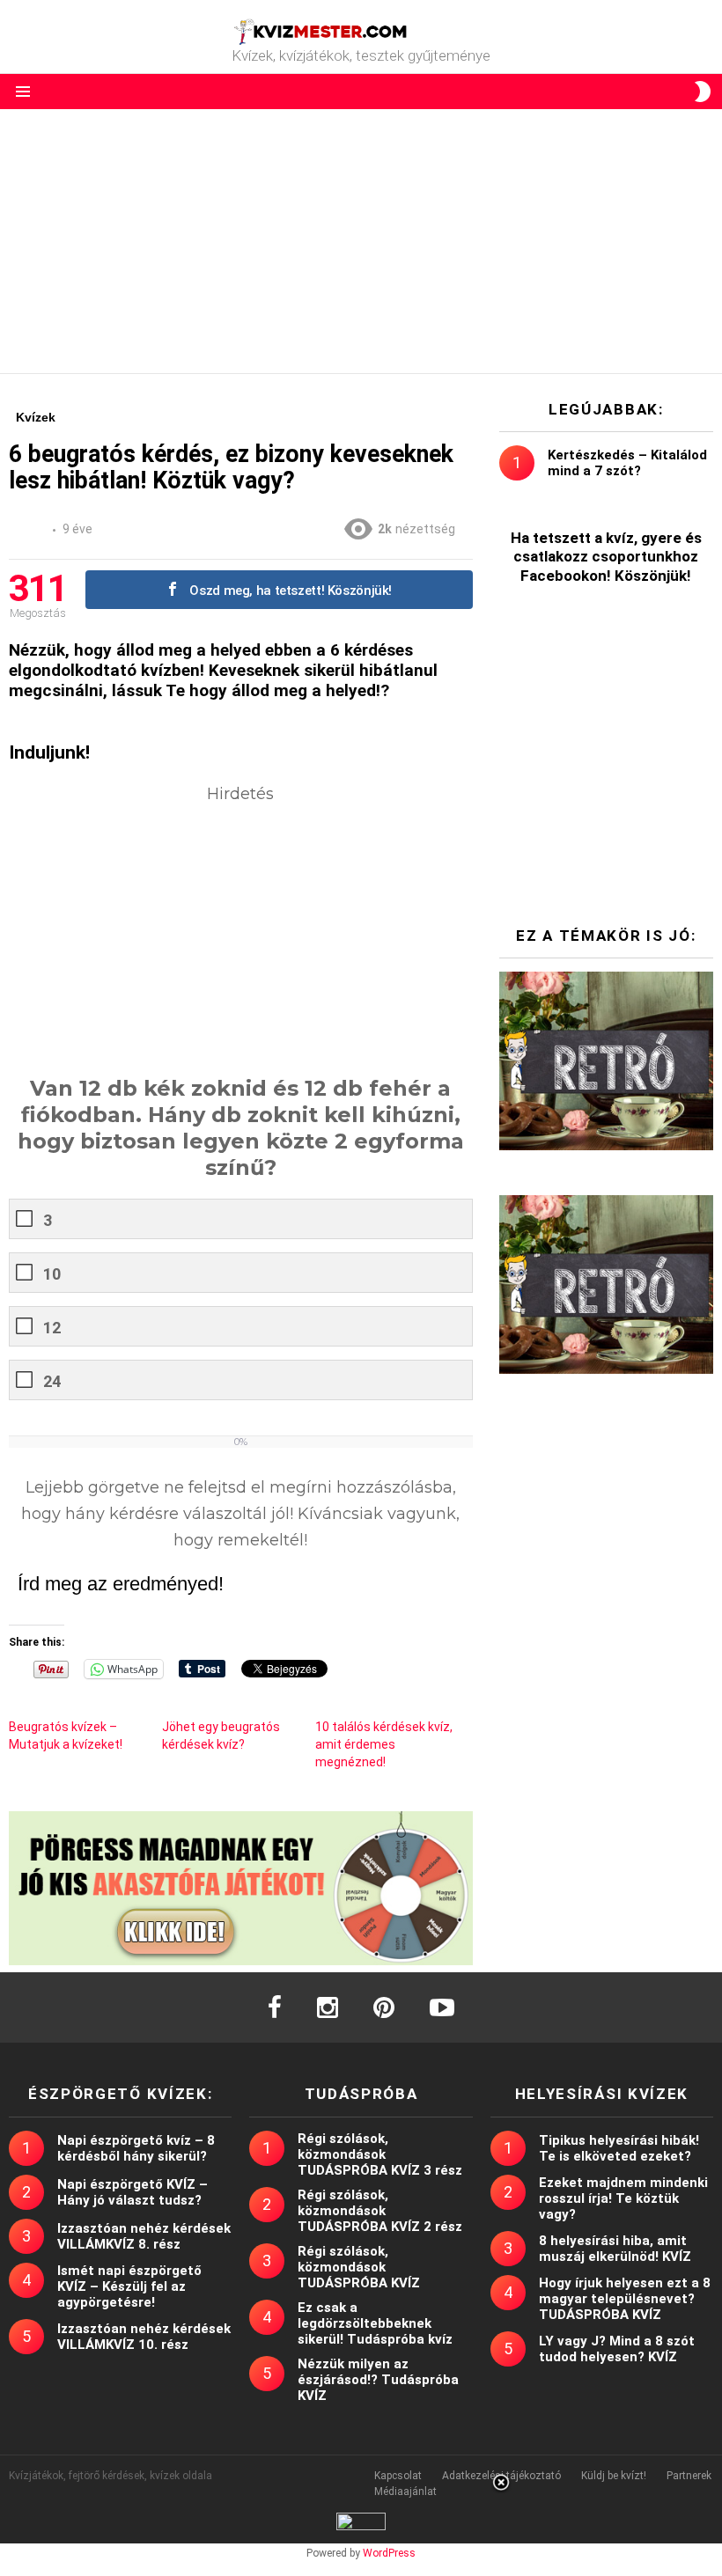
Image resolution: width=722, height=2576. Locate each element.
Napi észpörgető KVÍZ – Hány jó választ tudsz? (133, 2192)
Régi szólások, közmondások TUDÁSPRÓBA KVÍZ (359, 2267)
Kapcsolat (398, 2476)
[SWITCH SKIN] (703, 92)
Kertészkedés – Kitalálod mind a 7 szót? (627, 463)
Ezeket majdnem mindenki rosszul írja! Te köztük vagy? (623, 2198)
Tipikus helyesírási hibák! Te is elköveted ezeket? (619, 2148)
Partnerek (689, 2476)
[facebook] (275, 2007)
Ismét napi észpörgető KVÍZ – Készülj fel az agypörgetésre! (129, 2286)
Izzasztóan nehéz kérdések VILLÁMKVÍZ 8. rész (144, 2236)
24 (52, 1381)
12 (52, 1328)
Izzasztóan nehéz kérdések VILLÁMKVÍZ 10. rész (144, 2337)
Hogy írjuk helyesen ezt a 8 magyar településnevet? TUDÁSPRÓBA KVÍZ (625, 2299)
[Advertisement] (361, 241)
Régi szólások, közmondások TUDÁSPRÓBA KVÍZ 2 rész (380, 2211)
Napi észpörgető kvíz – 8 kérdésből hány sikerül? (136, 2148)
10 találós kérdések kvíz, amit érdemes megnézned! (384, 1744)
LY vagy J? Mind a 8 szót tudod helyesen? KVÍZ (617, 2349)
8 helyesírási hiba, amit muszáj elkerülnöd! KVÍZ (615, 2249)
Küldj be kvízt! (614, 2476)
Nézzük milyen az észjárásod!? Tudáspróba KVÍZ (378, 2380)
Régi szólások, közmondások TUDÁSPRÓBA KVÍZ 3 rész (380, 2154)
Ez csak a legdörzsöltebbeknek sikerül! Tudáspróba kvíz (375, 2323)
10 (52, 1274)
